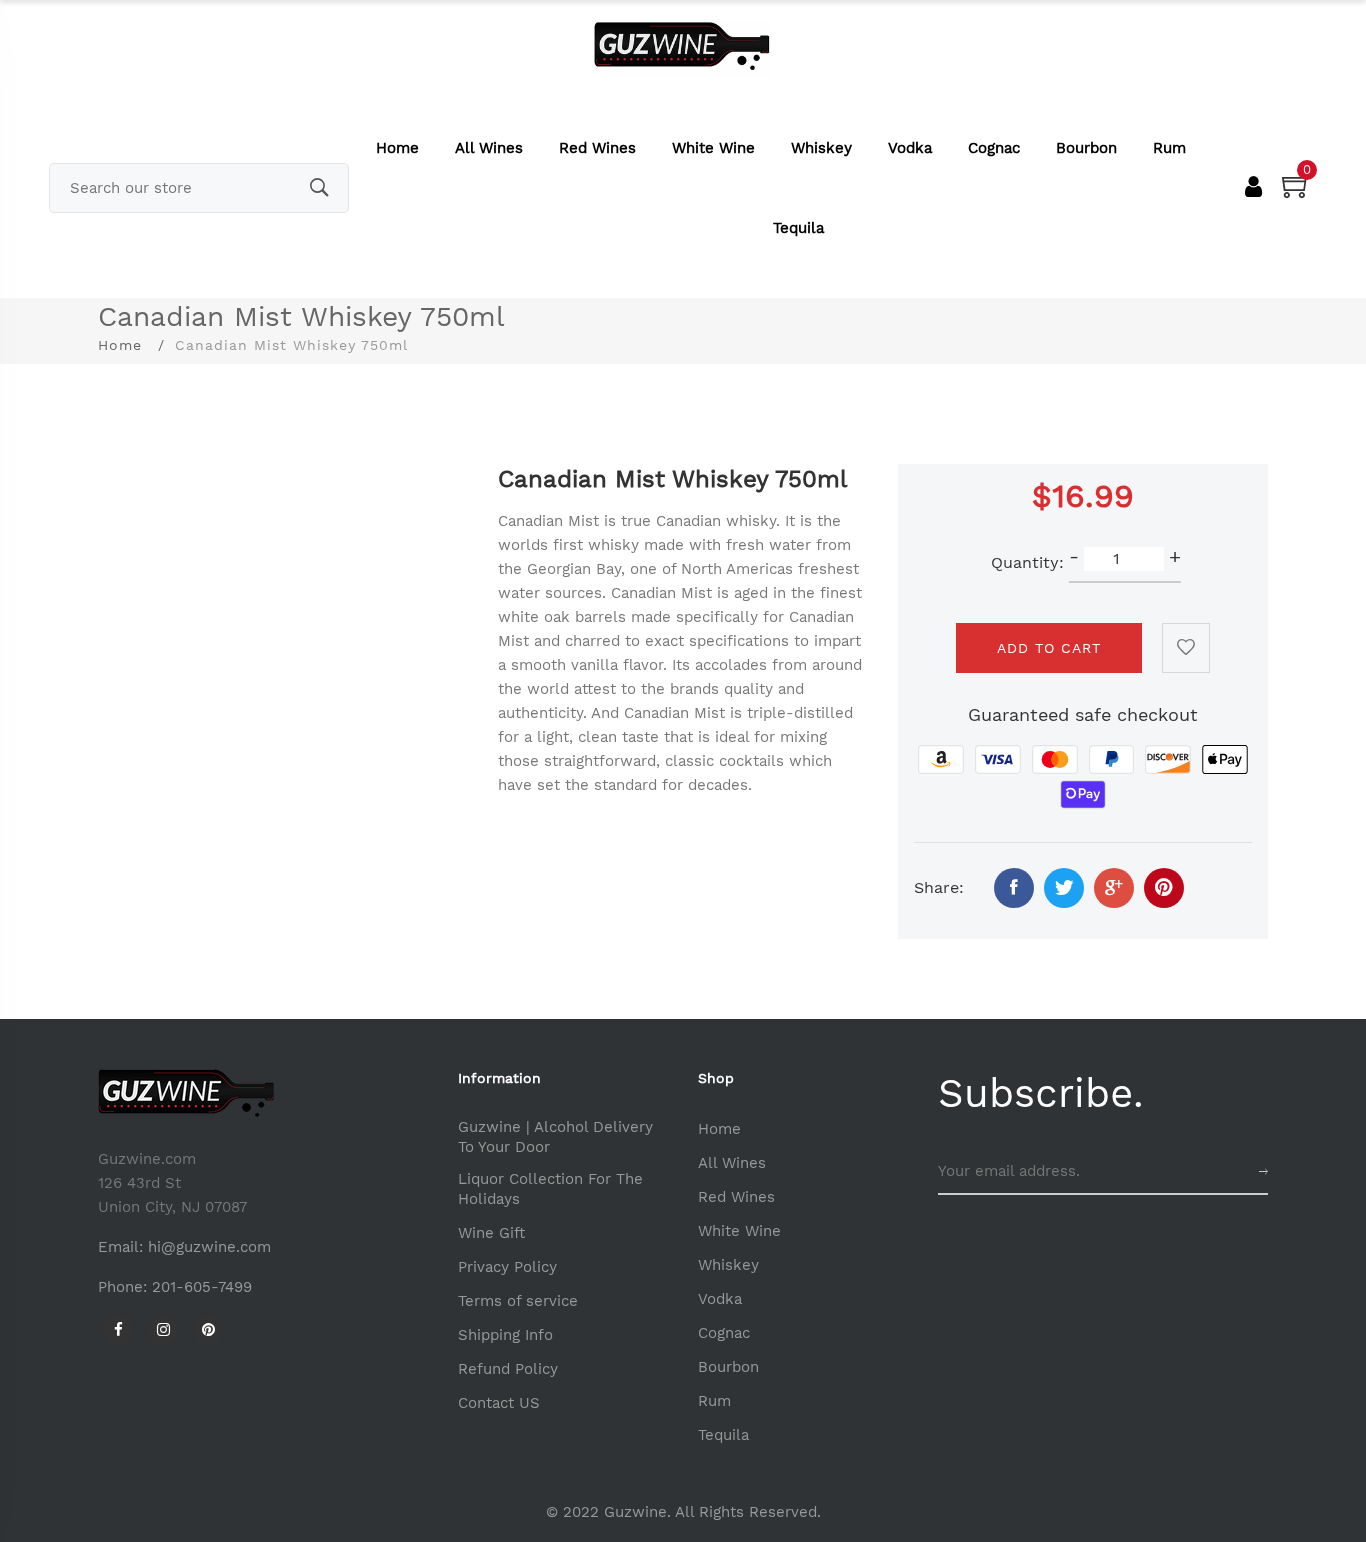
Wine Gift (491, 1233)
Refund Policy (508, 1369)
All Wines (489, 148)
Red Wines (597, 148)
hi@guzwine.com (209, 1247)
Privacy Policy (507, 1267)
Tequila (798, 228)
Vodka (910, 148)
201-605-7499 (202, 1287)
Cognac (994, 148)
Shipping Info (505, 1335)
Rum (1169, 148)
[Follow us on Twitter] (1064, 888)
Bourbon (1086, 148)
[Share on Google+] (1114, 888)
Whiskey (821, 148)
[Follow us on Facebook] (1014, 888)
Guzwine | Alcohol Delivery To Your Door (555, 1137)
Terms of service (518, 1301)
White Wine (713, 148)
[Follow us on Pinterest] (1164, 888)
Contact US (499, 1403)
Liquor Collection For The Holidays (550, 1189)
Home (397, 148)
